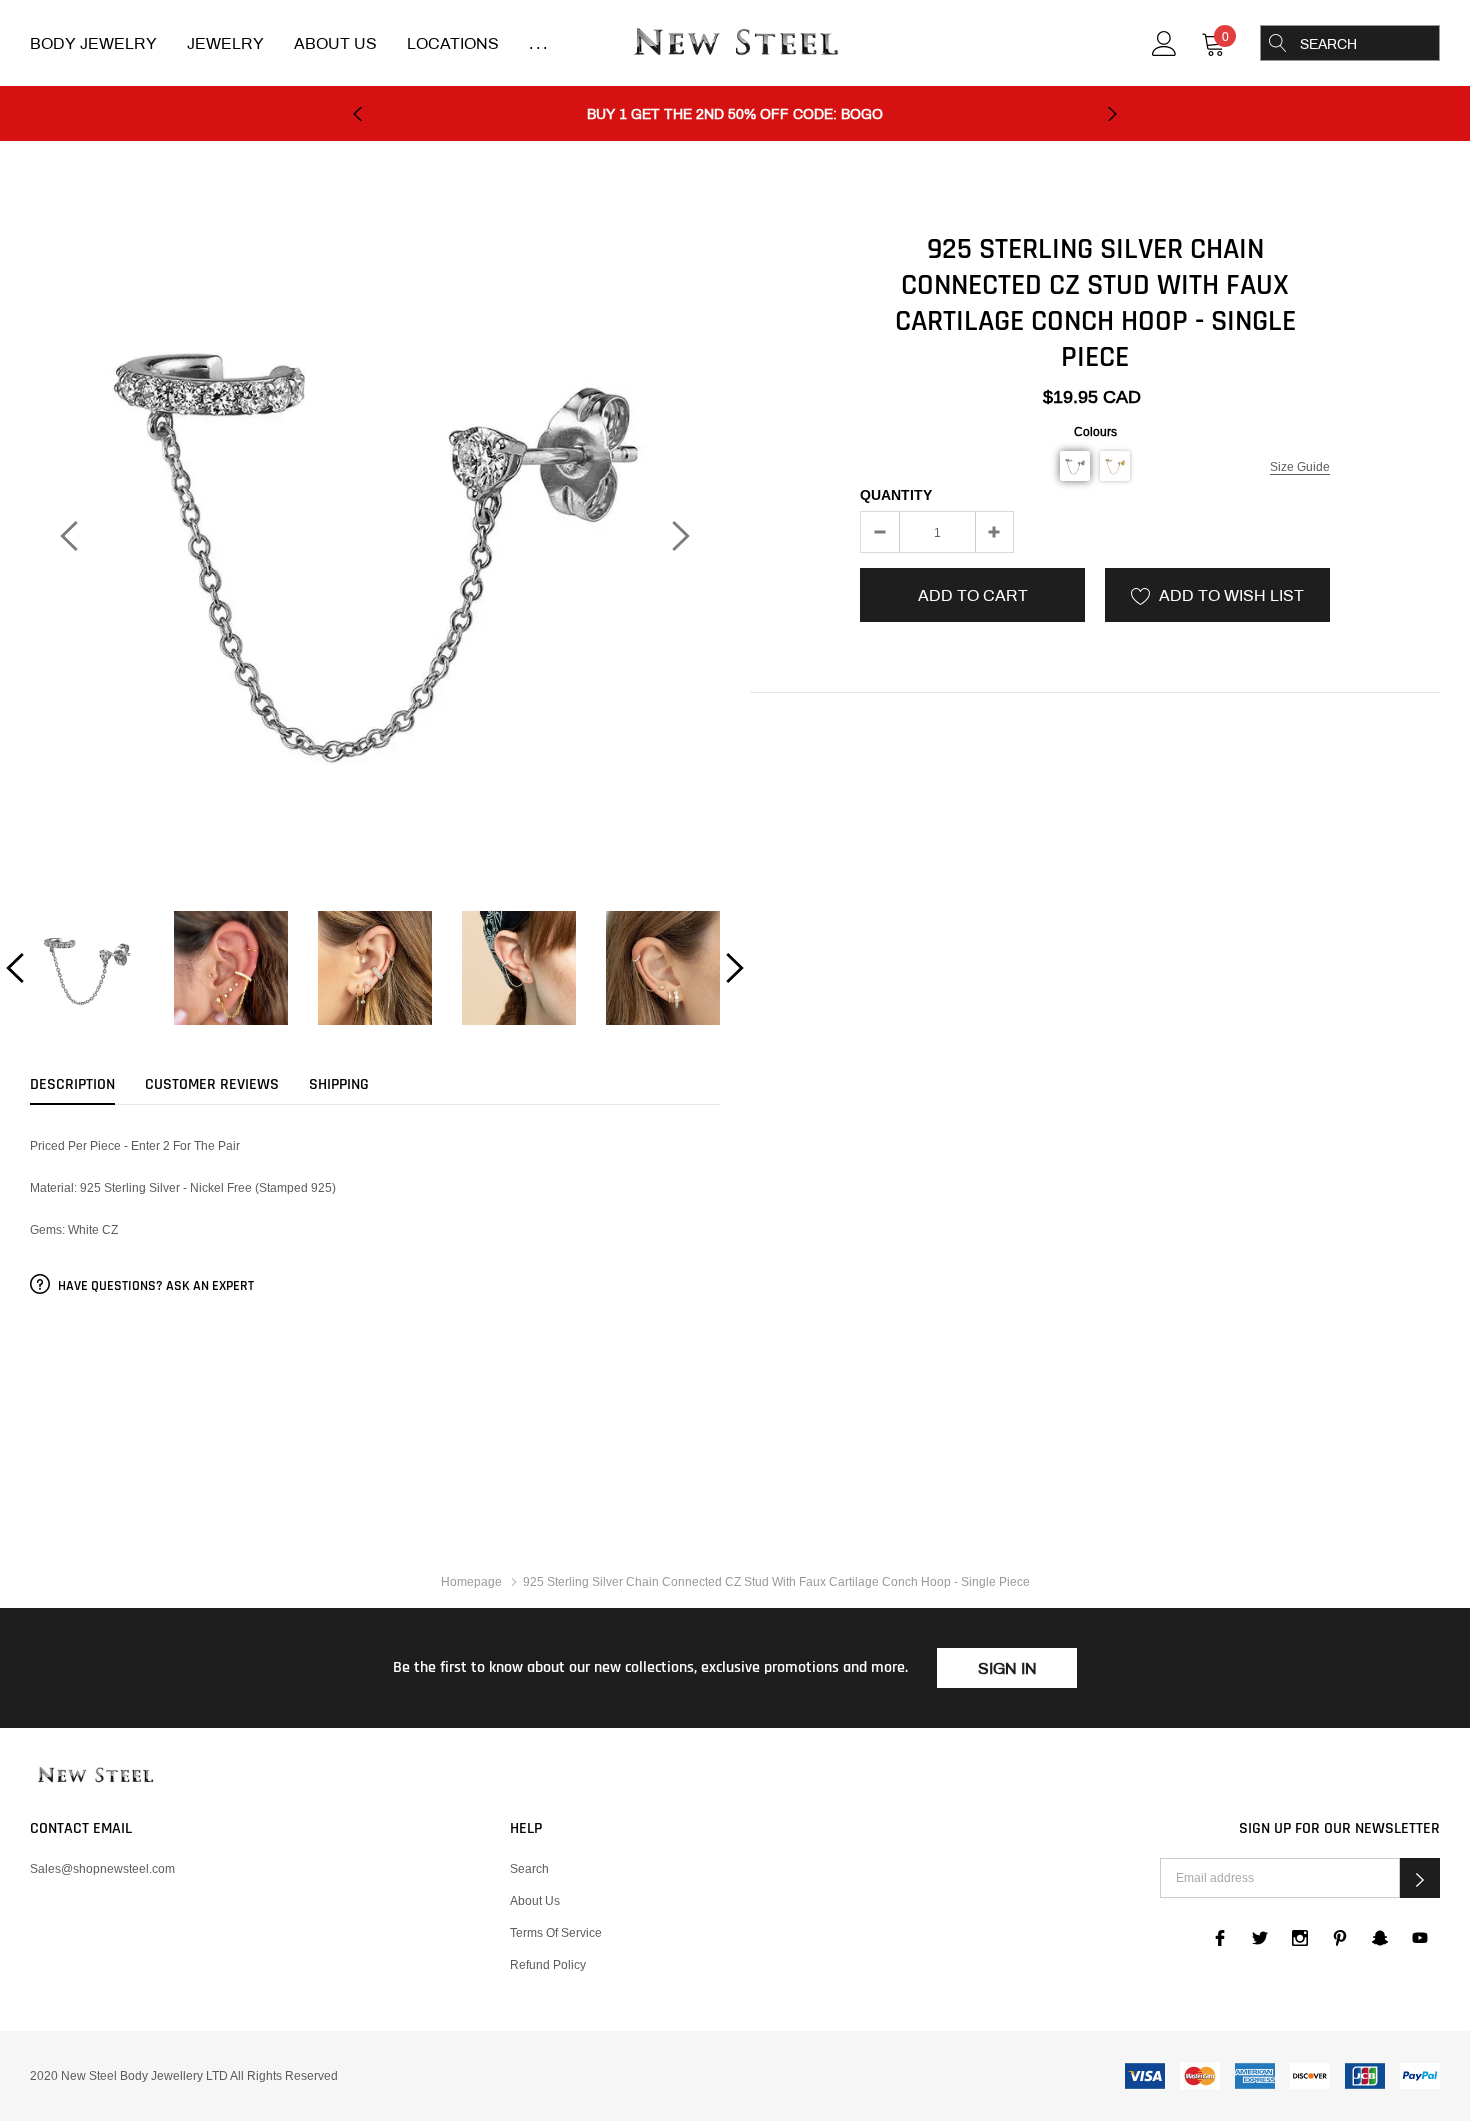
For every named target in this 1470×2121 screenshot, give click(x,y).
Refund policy (548, 1964)
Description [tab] (72, 1085)
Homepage (471, 1581)
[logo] (735, 44)
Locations (453, 43)
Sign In (1007, 1668)
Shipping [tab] (339, 1085)
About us (535, 1900)
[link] (1164, 41)
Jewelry (225, 43)
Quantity (896, 495)
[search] (1278, 43)
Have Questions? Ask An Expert (154, 1286)
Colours (1095, 431)
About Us (335, 43)
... (540, 43)
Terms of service (556, 1932)
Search (529, 1868)
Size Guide (1300, 466)
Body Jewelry (93, 43)
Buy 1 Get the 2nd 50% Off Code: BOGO (735, 114)
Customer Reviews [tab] (212, 1085)
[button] (1075, 466)
